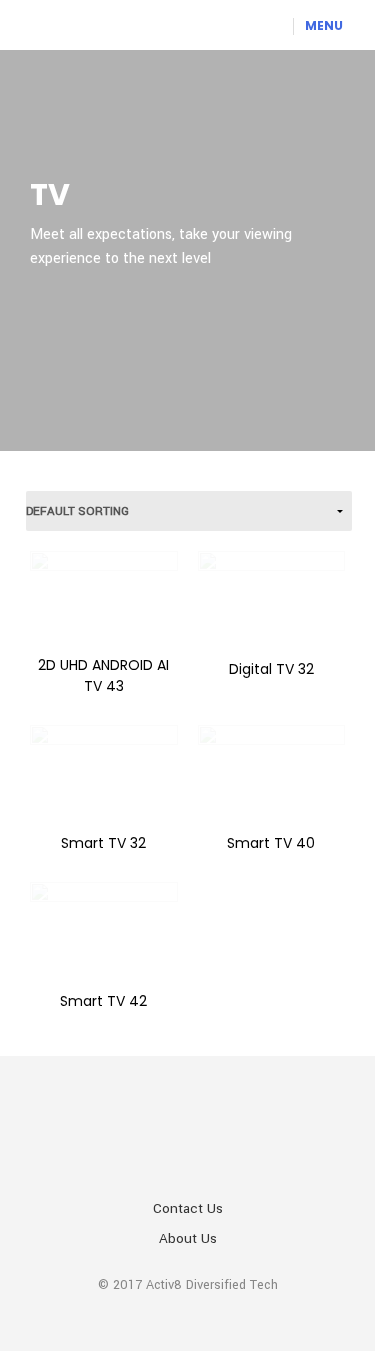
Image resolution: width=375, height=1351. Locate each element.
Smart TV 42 (103, 1001)
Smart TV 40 (271, 843)
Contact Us (188, 1208)
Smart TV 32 (103, 843)
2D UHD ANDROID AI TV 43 (103, 675)
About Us (188, 1238)
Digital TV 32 (271, 669)
